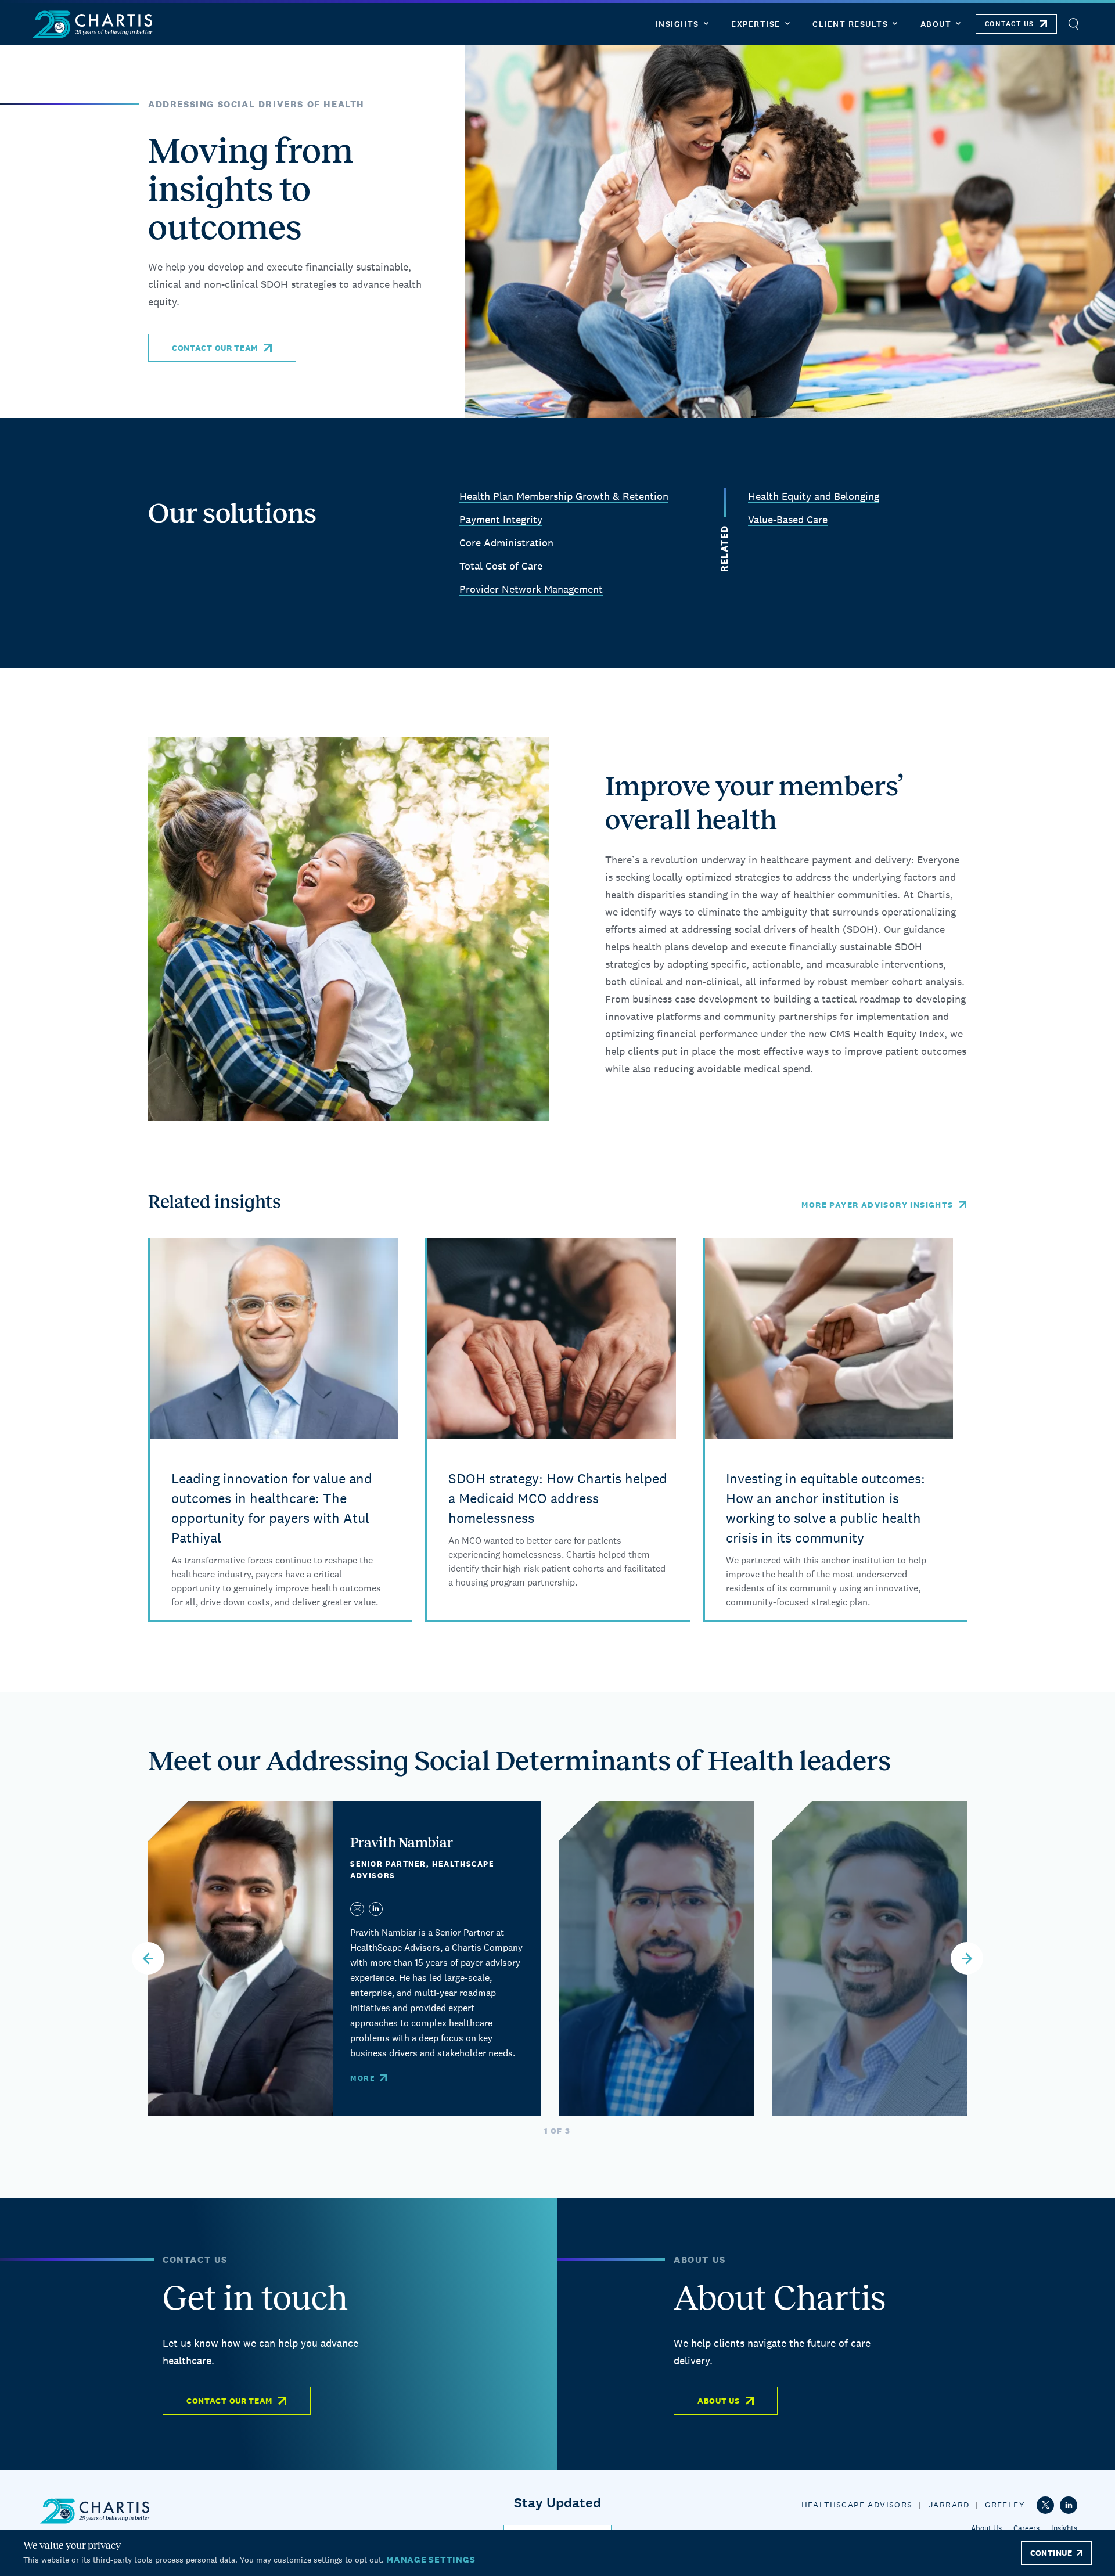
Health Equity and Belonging (814, 496)
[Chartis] (93, 24)
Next (967, 1958)
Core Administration (506, 543)
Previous (148, 1958)
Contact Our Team (229, 2401)
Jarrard (949, 2505)
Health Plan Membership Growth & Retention (564, 496)
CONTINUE (1051, 2553)
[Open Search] (1073, 24)
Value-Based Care (788, 519)
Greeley (1005, 2505)
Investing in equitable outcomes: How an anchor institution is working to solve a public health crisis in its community (826, 1508)
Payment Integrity (501, 519)
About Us (719, 2401)
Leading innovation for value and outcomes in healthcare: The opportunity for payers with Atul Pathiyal (272, 1508)
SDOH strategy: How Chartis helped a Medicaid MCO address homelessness (558, 1498)
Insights (1064, 2528)
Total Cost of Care (501, 566)
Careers (1026, 2528)
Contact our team (215, 348)
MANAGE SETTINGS (431, 2559)
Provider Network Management (531, 589)
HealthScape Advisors (857, 2505)
